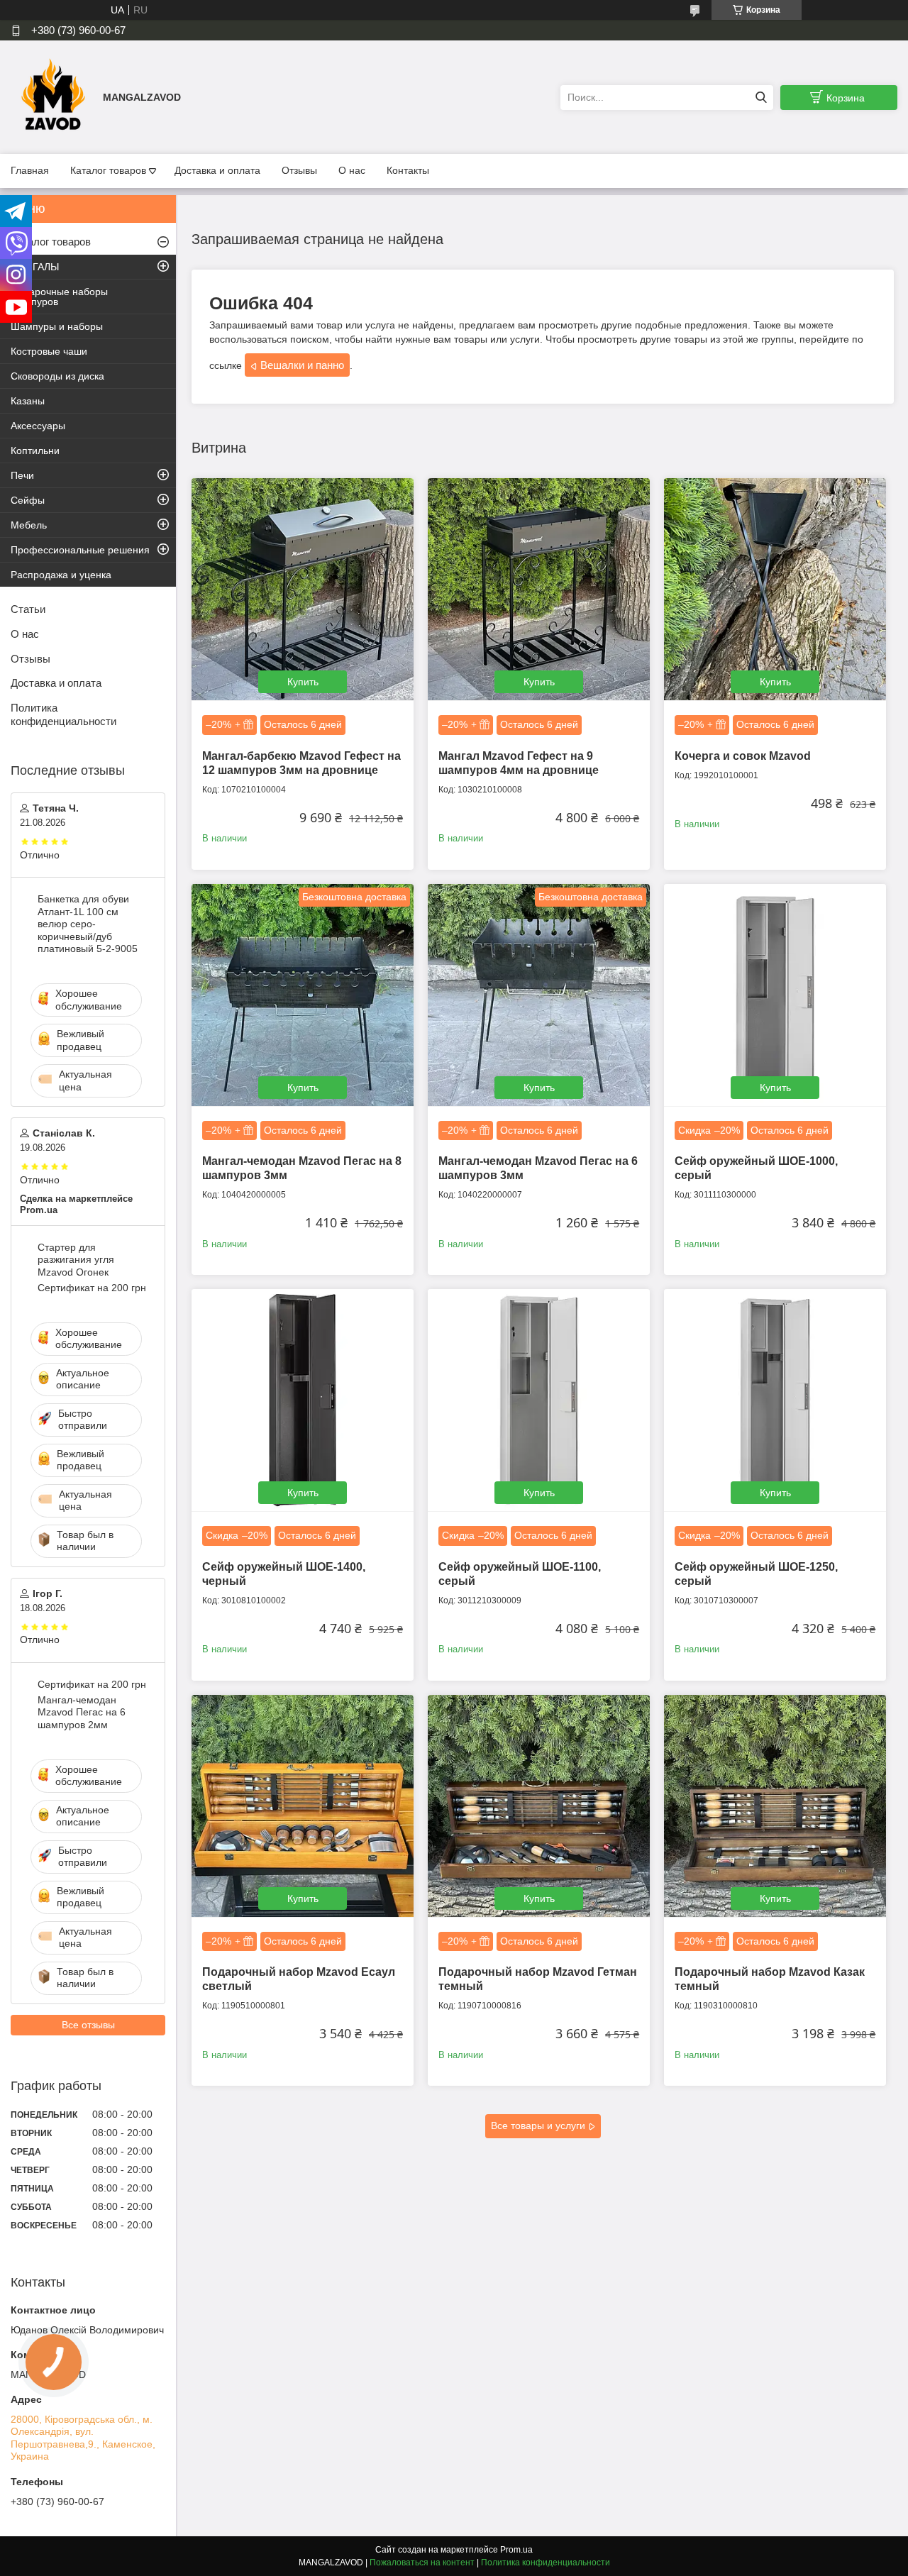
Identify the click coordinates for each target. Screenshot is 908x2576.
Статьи (28, 609)
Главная (30, 170)
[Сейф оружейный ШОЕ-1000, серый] (775, 995)
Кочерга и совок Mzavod (743, 756)
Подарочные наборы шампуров (59, 297)
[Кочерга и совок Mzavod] (775, 589)
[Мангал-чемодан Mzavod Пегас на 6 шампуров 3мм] (539, 995)
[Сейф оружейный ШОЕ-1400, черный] (303, 1400)
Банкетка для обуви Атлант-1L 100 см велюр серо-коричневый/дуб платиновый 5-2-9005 (88, 924)
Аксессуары (38, 426)
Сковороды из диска (57, 376)
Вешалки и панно (302, 365)
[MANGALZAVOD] (53, 96)
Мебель (29, 525)
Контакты (408, 170)
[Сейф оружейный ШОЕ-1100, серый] (539, 1400)
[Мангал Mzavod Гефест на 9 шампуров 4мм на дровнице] (539, 589)
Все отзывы (88, 2025)
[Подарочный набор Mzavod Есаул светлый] (303, 1806)
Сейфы (28, 500)
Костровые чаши (49, 351)
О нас (352, 170)
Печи (22, 475)
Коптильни (35, 450)
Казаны (28, 401)
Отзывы (299, 170)
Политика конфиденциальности (63, 714)
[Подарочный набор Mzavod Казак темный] (775, 1806)
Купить (303, 682)
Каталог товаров (108, 170)
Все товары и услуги (538, 2126)
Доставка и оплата (217, 170)
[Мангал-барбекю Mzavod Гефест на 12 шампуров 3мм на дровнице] (303, 589)
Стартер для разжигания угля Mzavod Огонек (76, 1260)
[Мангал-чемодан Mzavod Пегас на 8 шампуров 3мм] (303, 995)
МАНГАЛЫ (35, 267)
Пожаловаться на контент (422, 2563)
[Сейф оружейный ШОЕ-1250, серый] (775, 1400)
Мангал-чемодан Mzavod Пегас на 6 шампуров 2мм (82, 1712)
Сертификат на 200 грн (92, 1288)
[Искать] (761, 98)
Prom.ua (516, 2550)
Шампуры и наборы (57, 326)
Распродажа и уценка (61, 575)
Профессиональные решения (80, 550)
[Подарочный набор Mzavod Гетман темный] (539, 1806)
